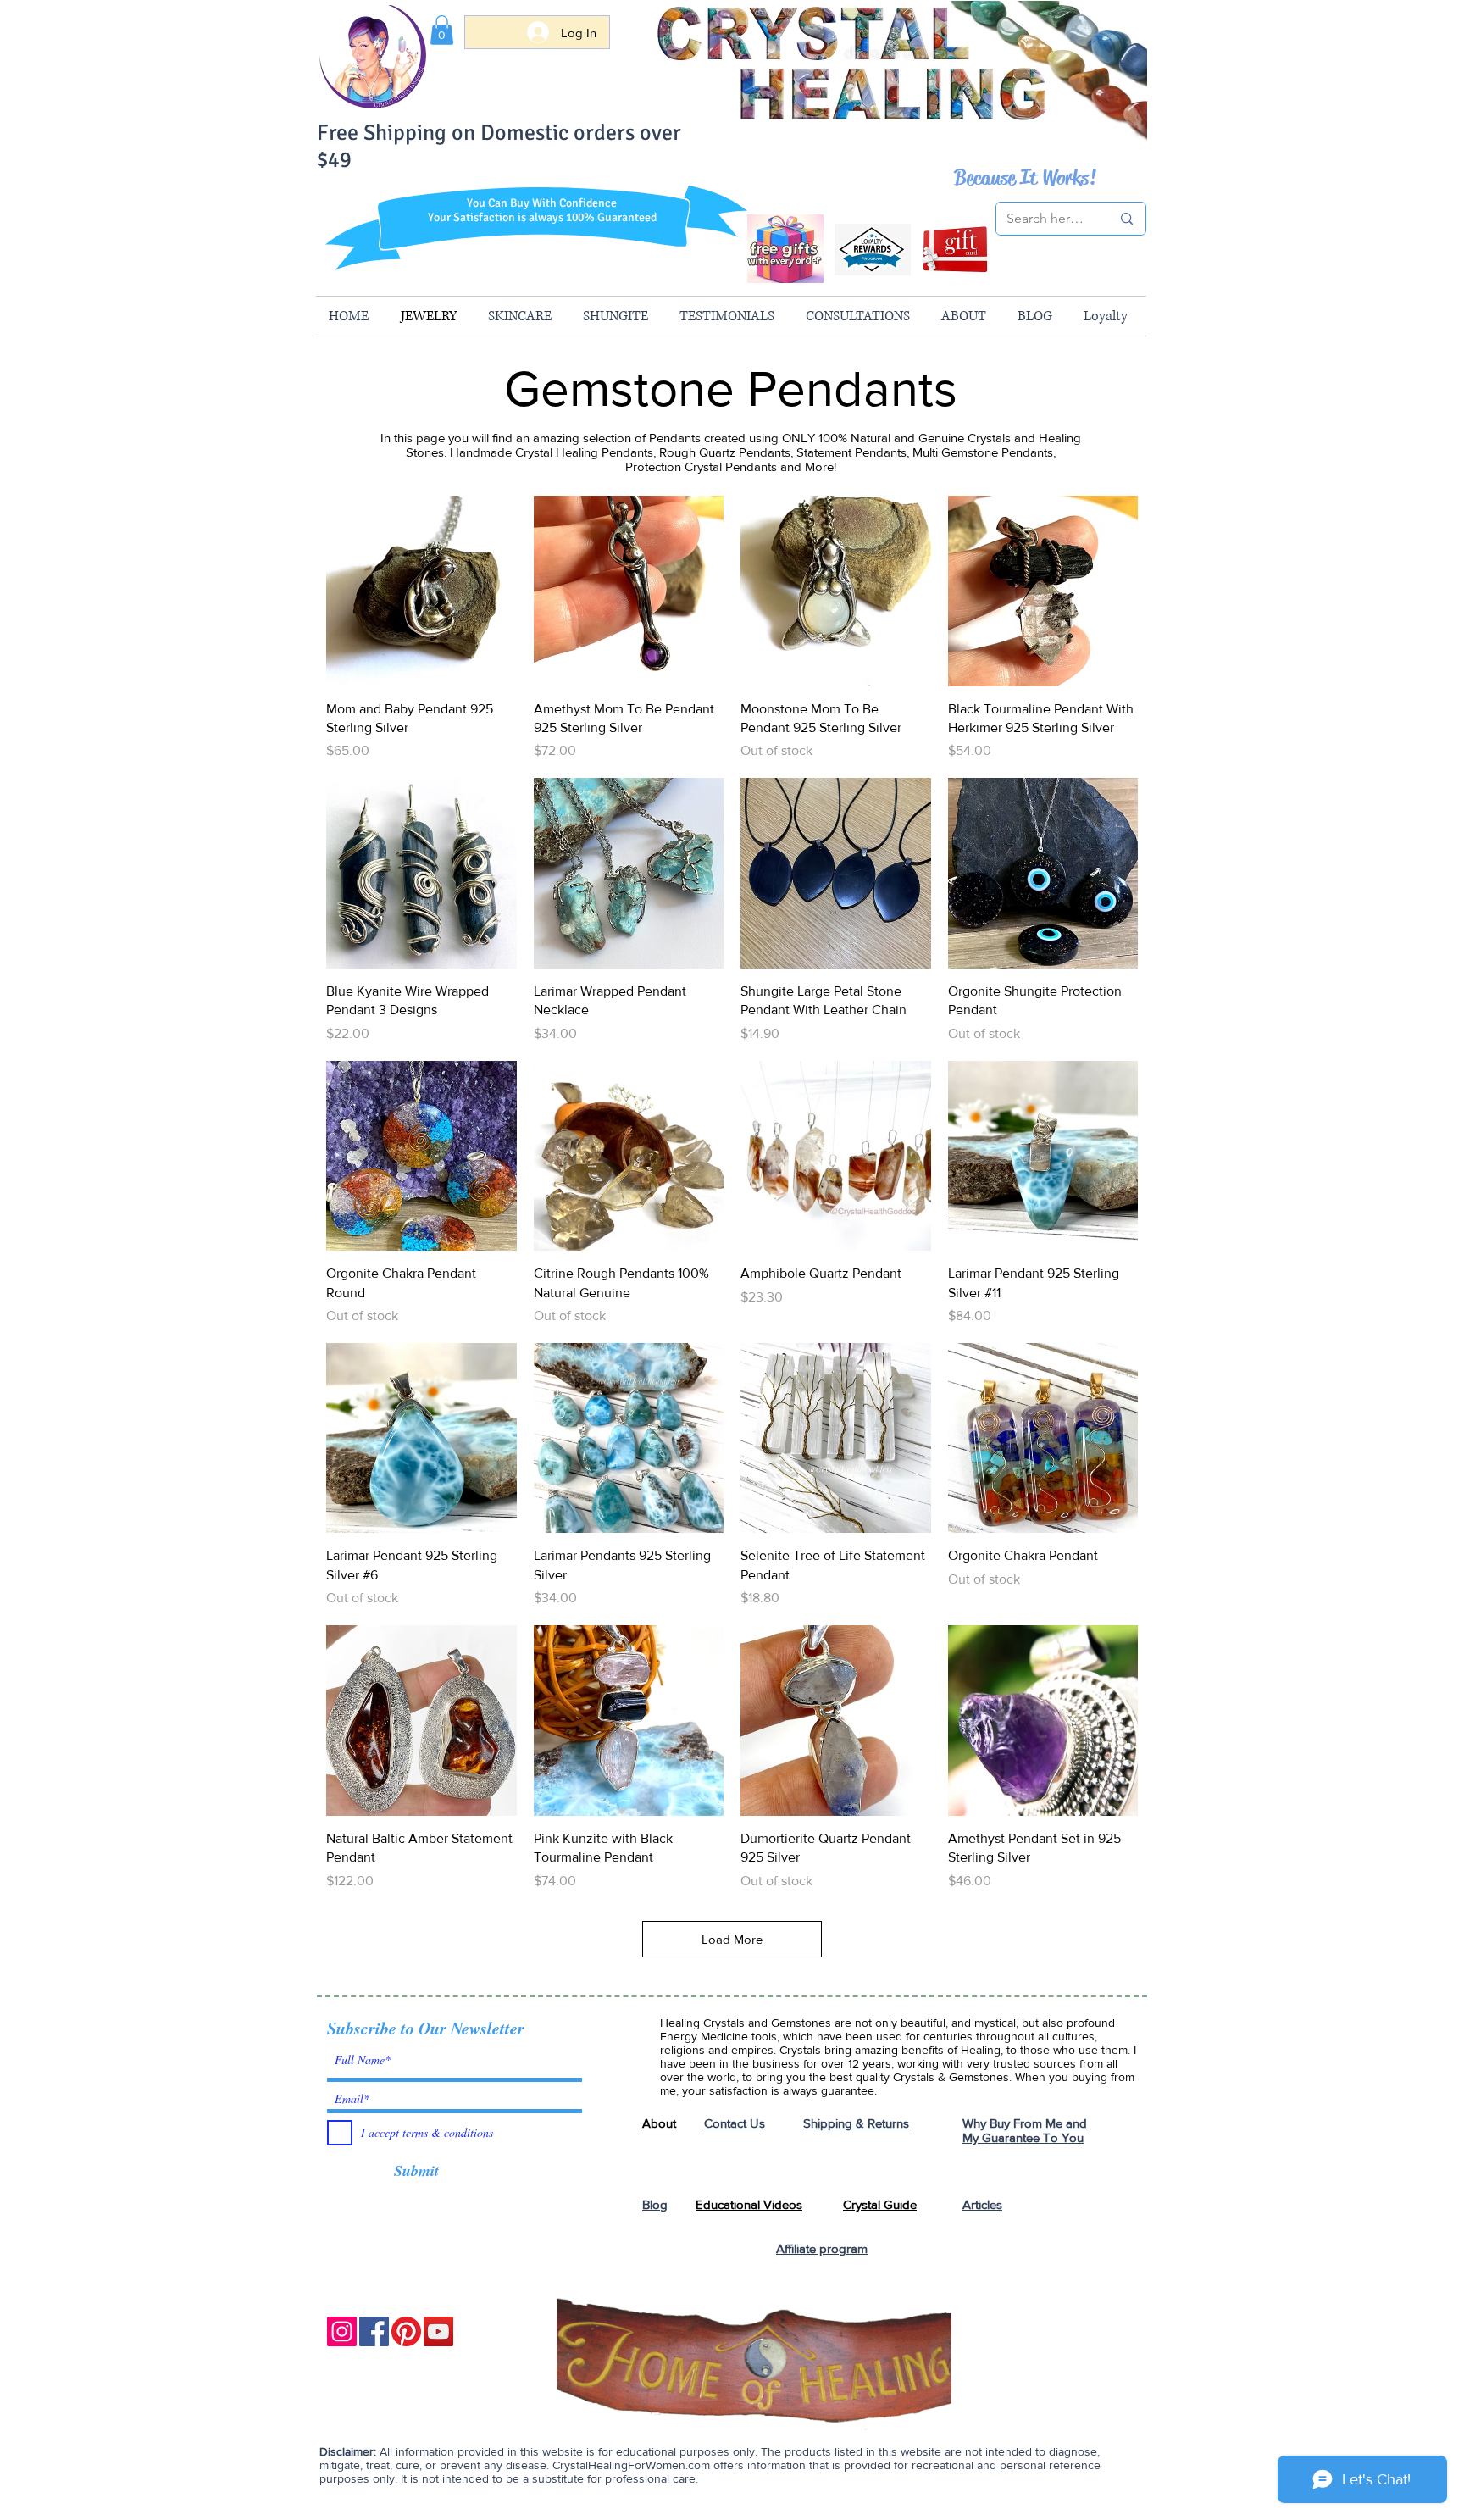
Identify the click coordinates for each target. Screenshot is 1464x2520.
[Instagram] (342, 2331)
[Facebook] (374, 2331)
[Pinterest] (406, 2331)
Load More (732, 1939)
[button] (442, 30)
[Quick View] (421, 591)
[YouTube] (438, 2331)
